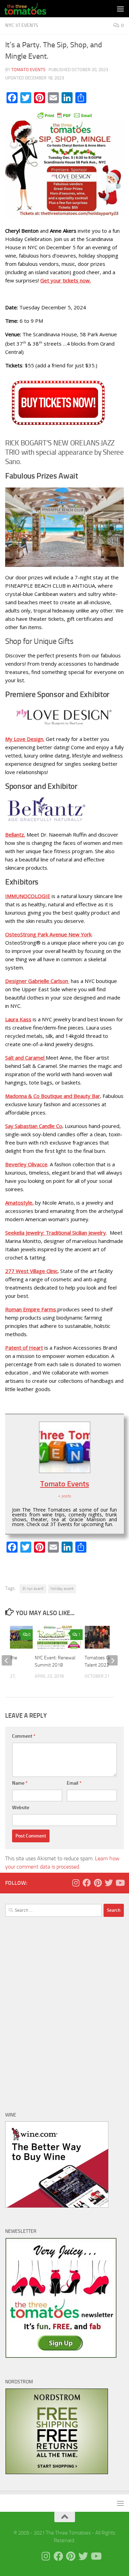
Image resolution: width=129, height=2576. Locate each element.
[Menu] (120, 9)
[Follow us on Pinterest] (98, 1883)
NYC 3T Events (22, 25)
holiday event (62, 1589)
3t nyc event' (33, 1589)
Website (21, 1808)
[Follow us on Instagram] (76, 1883)
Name (20, 1783)
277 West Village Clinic (31, 1271)
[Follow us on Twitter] (109, 1883)
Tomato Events (28, 70)
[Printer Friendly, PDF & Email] (65, 115)
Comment (24, 1736)
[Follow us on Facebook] (87, 1883)
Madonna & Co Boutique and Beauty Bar (53, 1096)
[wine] (57, 2206)
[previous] (7, 1660)
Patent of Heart (24, 1348)
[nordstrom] (57, 2473)
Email (74, 1783)
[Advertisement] (64, 2015)
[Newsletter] (61, 2356)
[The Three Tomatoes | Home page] (32, 9)
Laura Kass (18, 1019)
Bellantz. (15, 834)
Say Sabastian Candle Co (34, 1126)
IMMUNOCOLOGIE (28, 896)
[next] (112, 1660)
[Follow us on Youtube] (120, 1883)
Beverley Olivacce (26, 1164)
